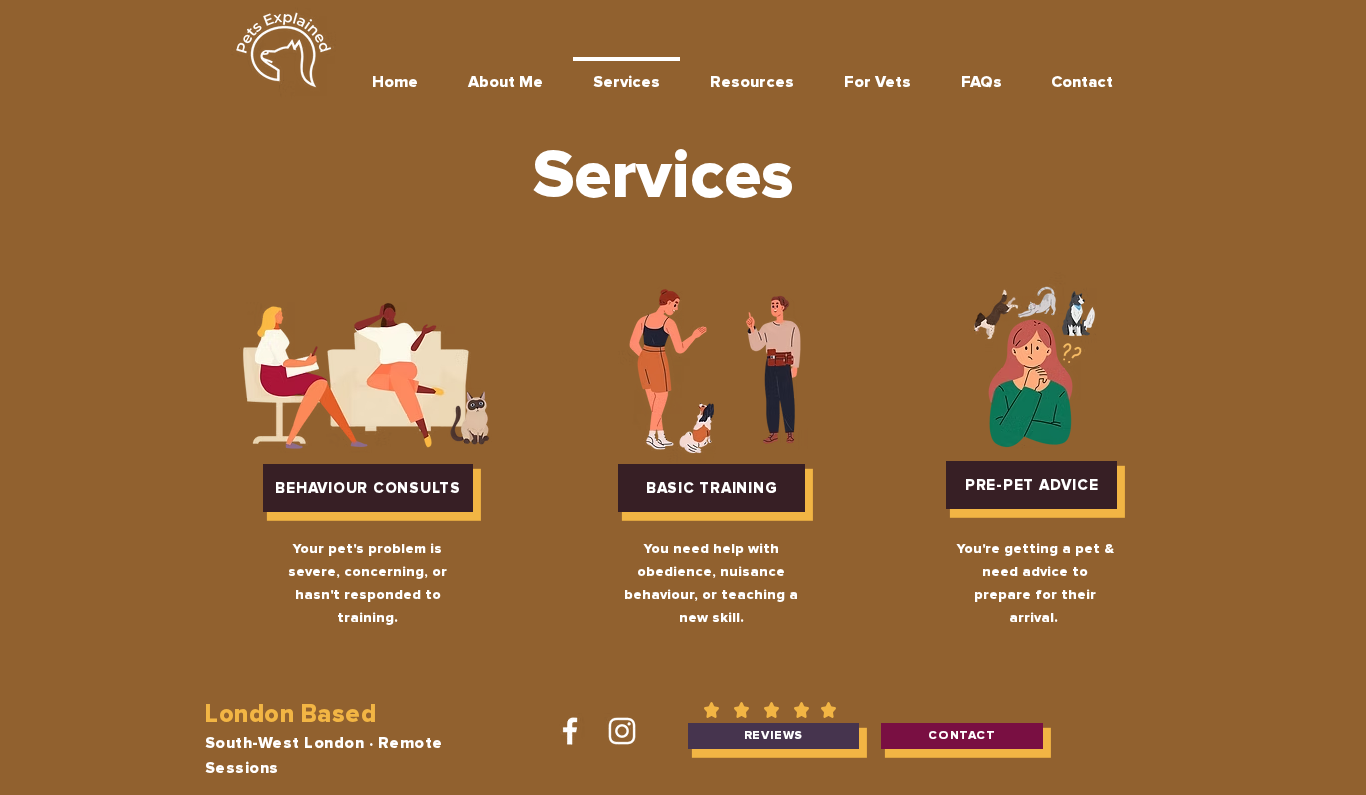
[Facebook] (570, 731)
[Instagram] (622, 731)
